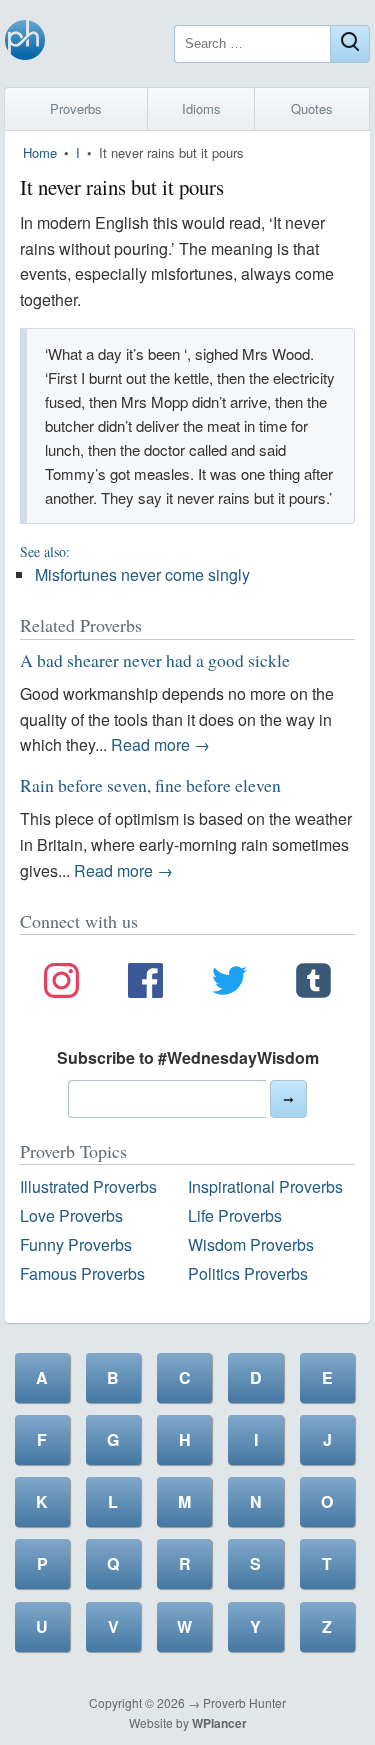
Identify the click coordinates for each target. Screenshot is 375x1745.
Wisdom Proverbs (251, 1244)
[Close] (350, 44)
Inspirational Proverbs (265, 1186)
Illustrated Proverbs (88, 1186)
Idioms (201, 108)
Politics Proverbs (248, 1273)
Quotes (312, 108)
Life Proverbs (235, 1215)
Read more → (160, 744)
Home (40, 152)
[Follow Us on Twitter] (229, 984)
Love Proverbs (71, 1215)
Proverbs (76, 108)
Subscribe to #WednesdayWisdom (188, 1057)
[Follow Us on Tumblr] (313, 984)
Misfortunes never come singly (142, 574)
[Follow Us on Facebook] (145, 984)
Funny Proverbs (76, 1244)
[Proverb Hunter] (25, 43)
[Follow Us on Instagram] (61, 984)
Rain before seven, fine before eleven (150, 785)
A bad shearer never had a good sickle (155, 660)
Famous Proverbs (82, 1273)
